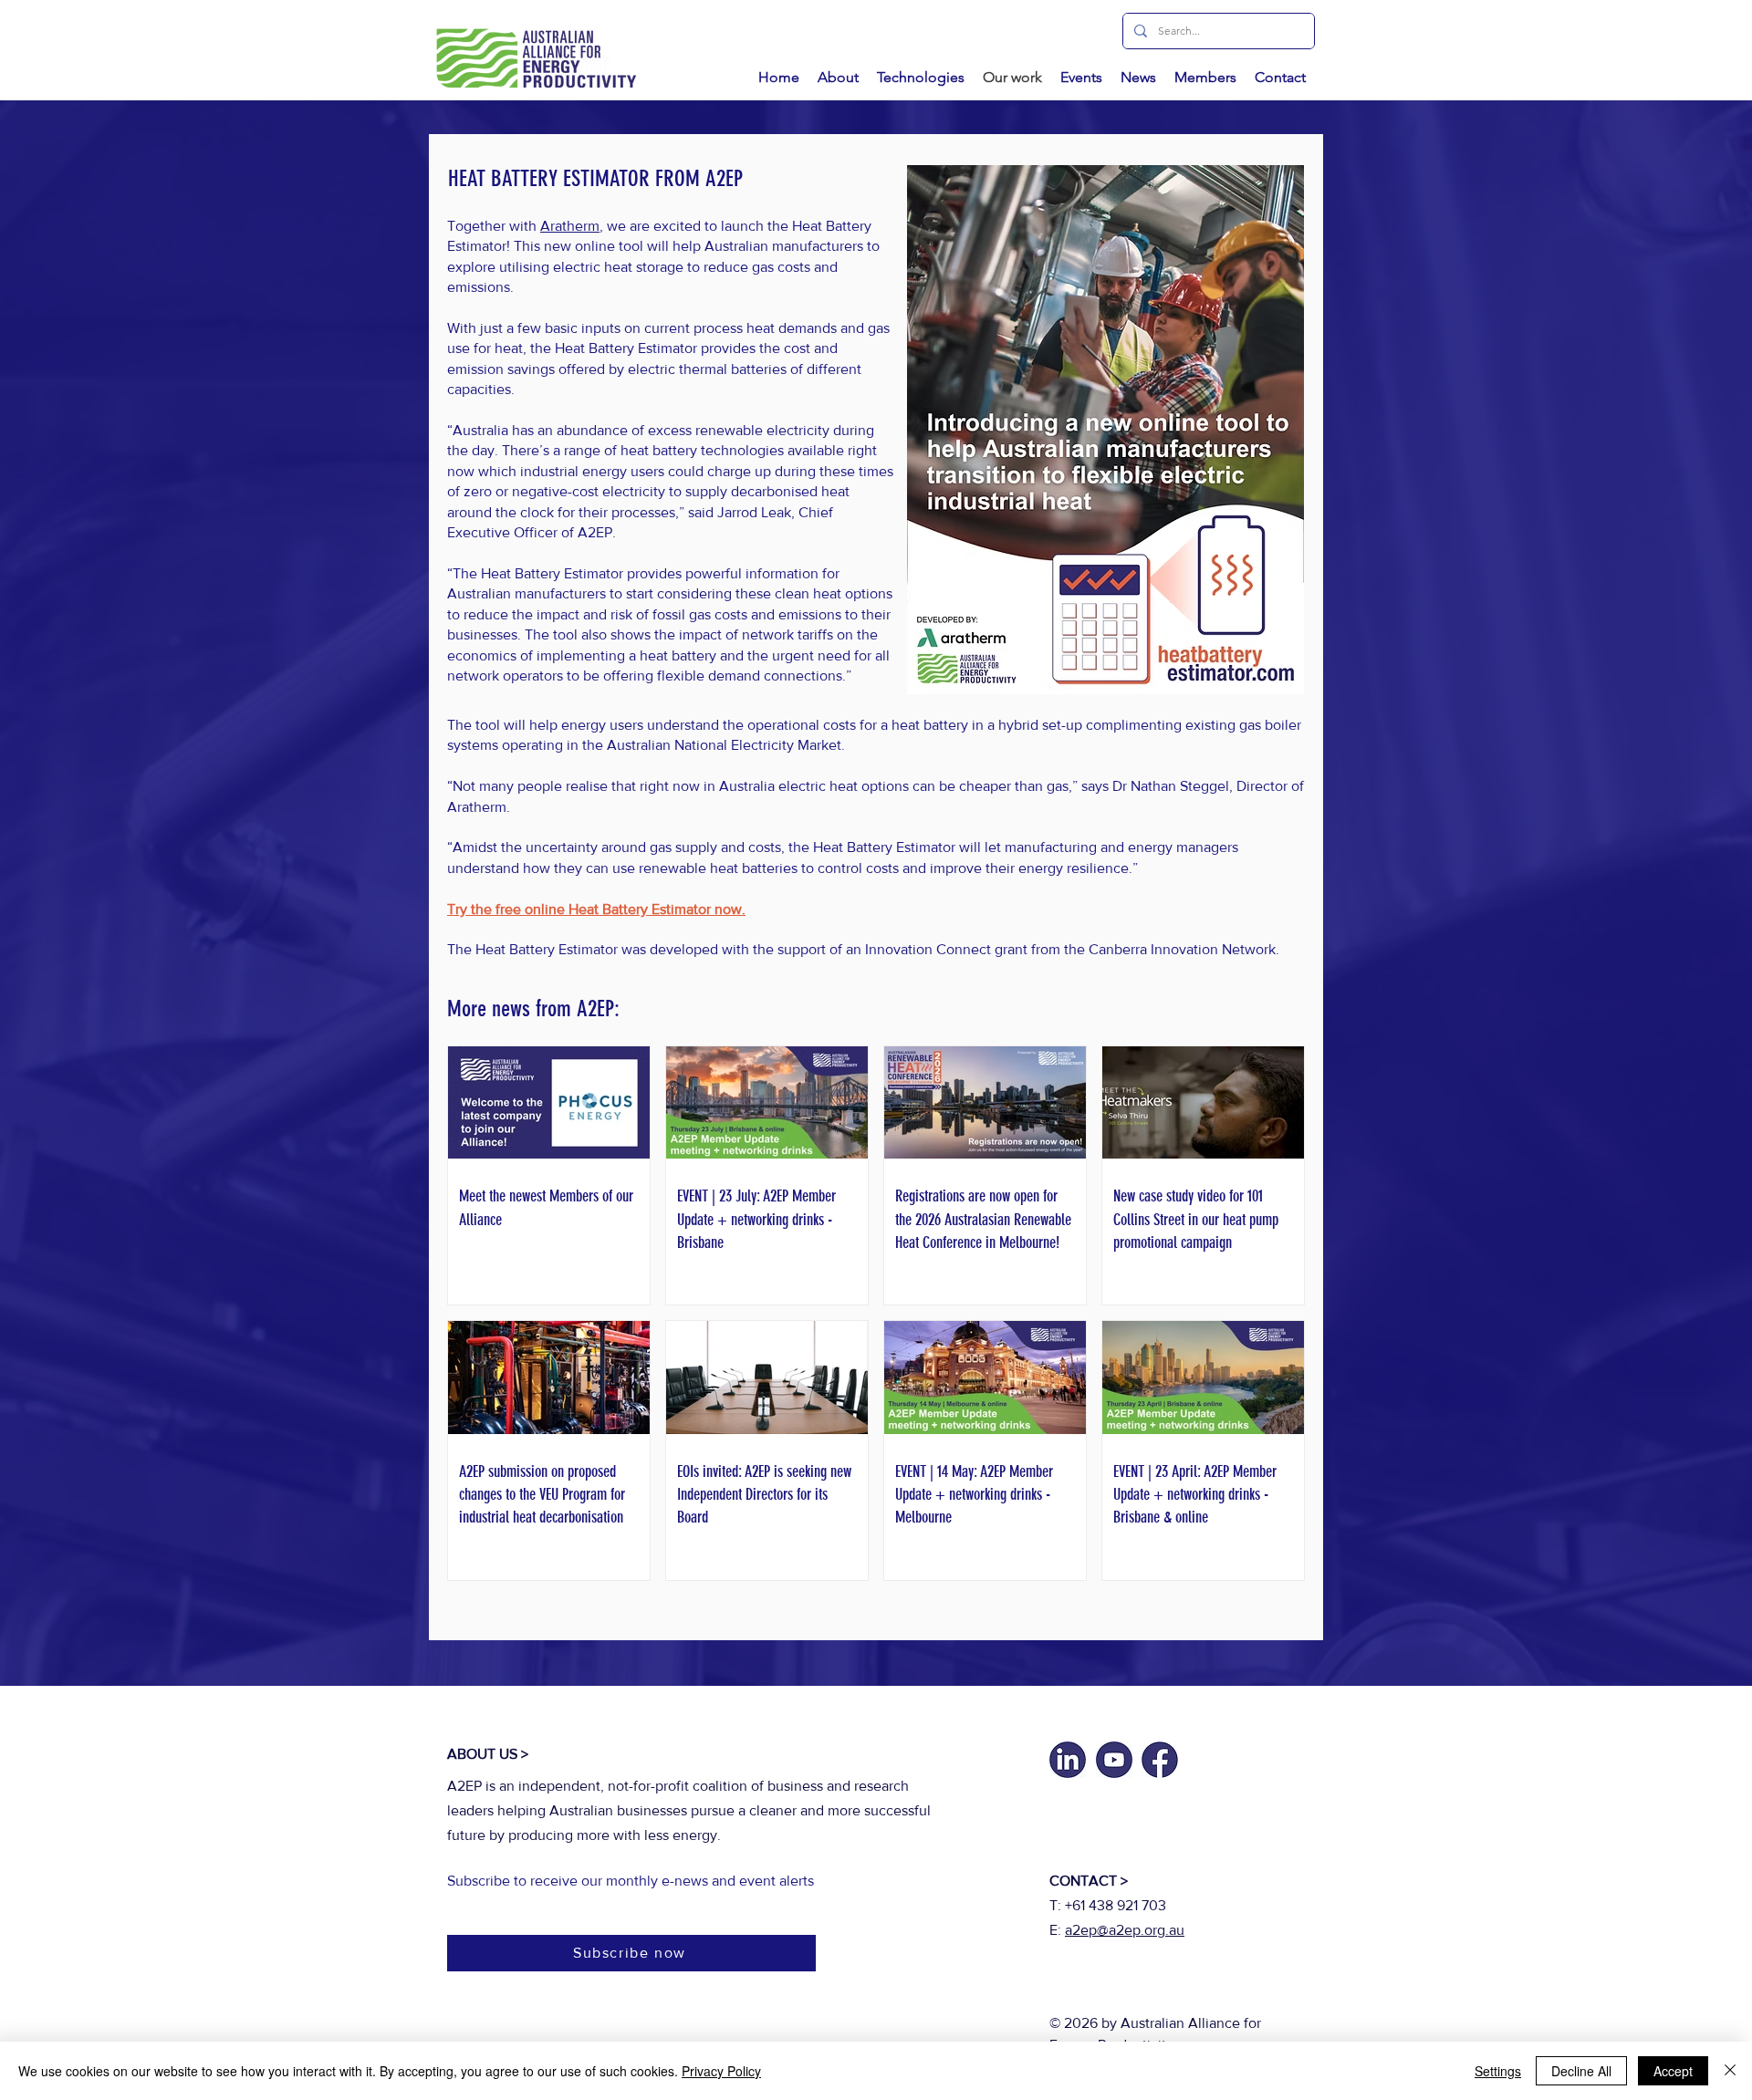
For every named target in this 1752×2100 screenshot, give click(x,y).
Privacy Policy (721, 2071)
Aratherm (570, 226)
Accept (1673, 2071)
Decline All (1581, 2071)
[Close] (1730, 2071)
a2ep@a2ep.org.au (1125, 1930)
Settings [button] (1498, 2071)
